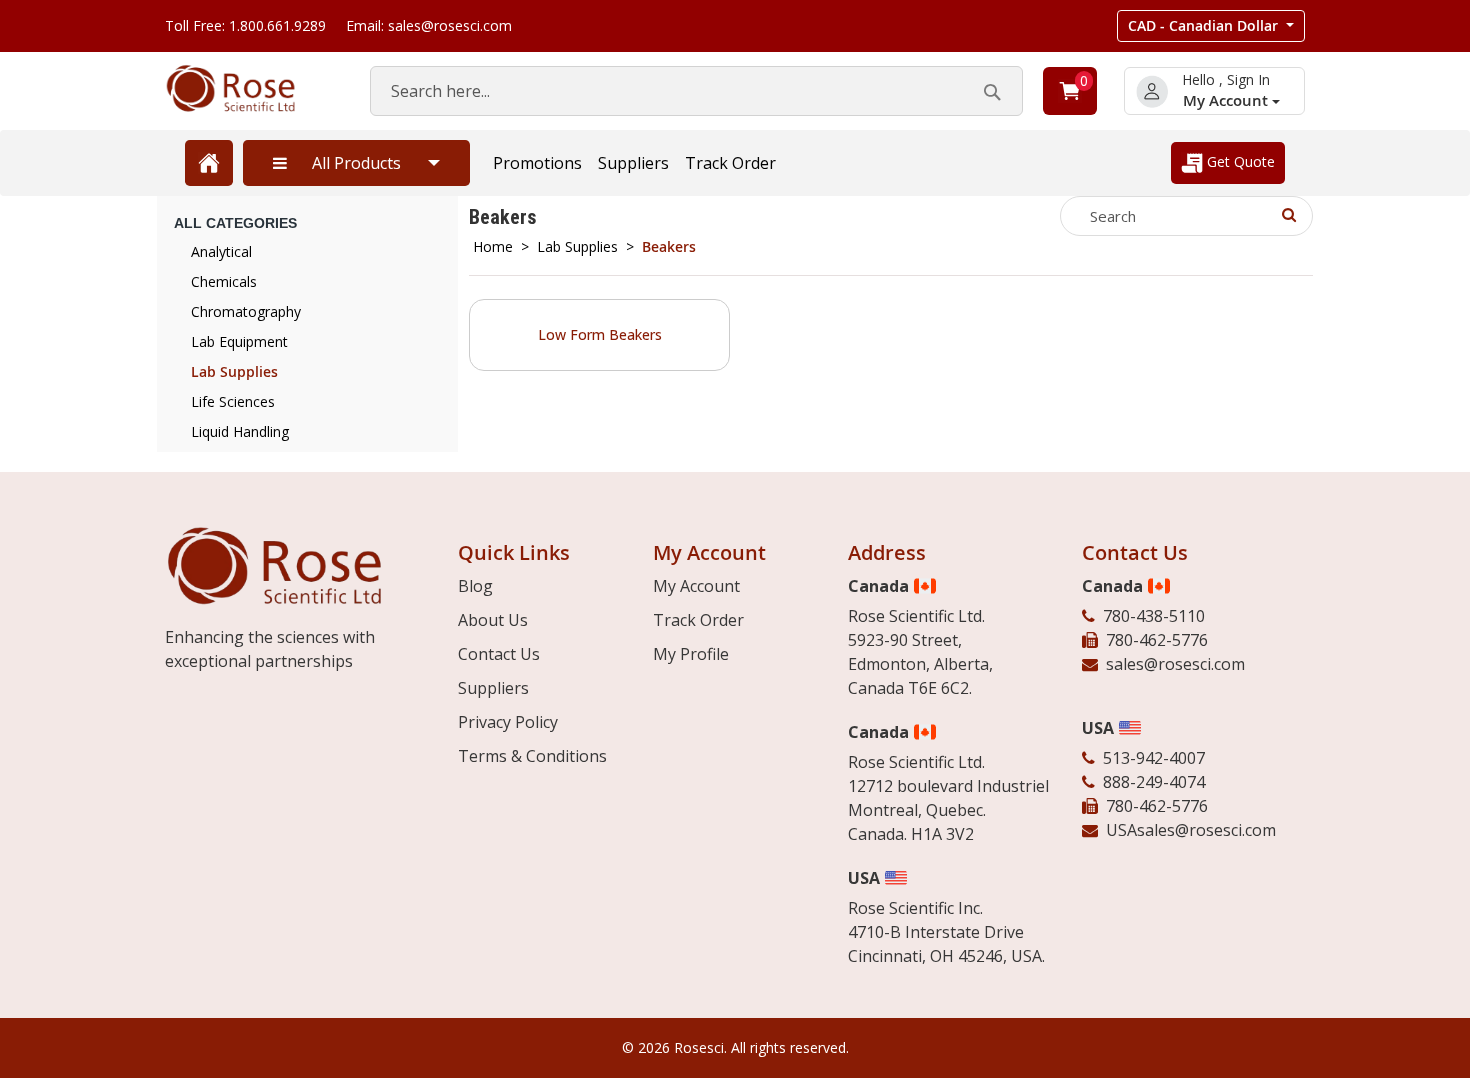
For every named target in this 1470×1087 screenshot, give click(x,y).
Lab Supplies (577, 246)
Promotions (537, 163)
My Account (1227, 100)
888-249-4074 (1154, 782)
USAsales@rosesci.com (1191, 830)
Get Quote (1239, 161)
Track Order (730, 163)
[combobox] (696, 91)
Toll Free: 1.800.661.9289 (245, 25)
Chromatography (246, 311)
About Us (493, 620)
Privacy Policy (508, 722)
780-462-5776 (1157, 640)
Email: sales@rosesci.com (429, 25)
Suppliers (633, 163)
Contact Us (499, 654)
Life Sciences (233, 401)
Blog (475, 586)
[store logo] (247, 88)
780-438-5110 (1154, 616)
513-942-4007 (1154, 758)
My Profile (691, 654)
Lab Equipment (239, 341)
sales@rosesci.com (1175, 664)
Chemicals (224, 281)
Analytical (221, 251)
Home (493, 246)
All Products (356, 163)
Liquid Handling (240, 431)
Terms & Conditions (532, 756)
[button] (1211, 26)
